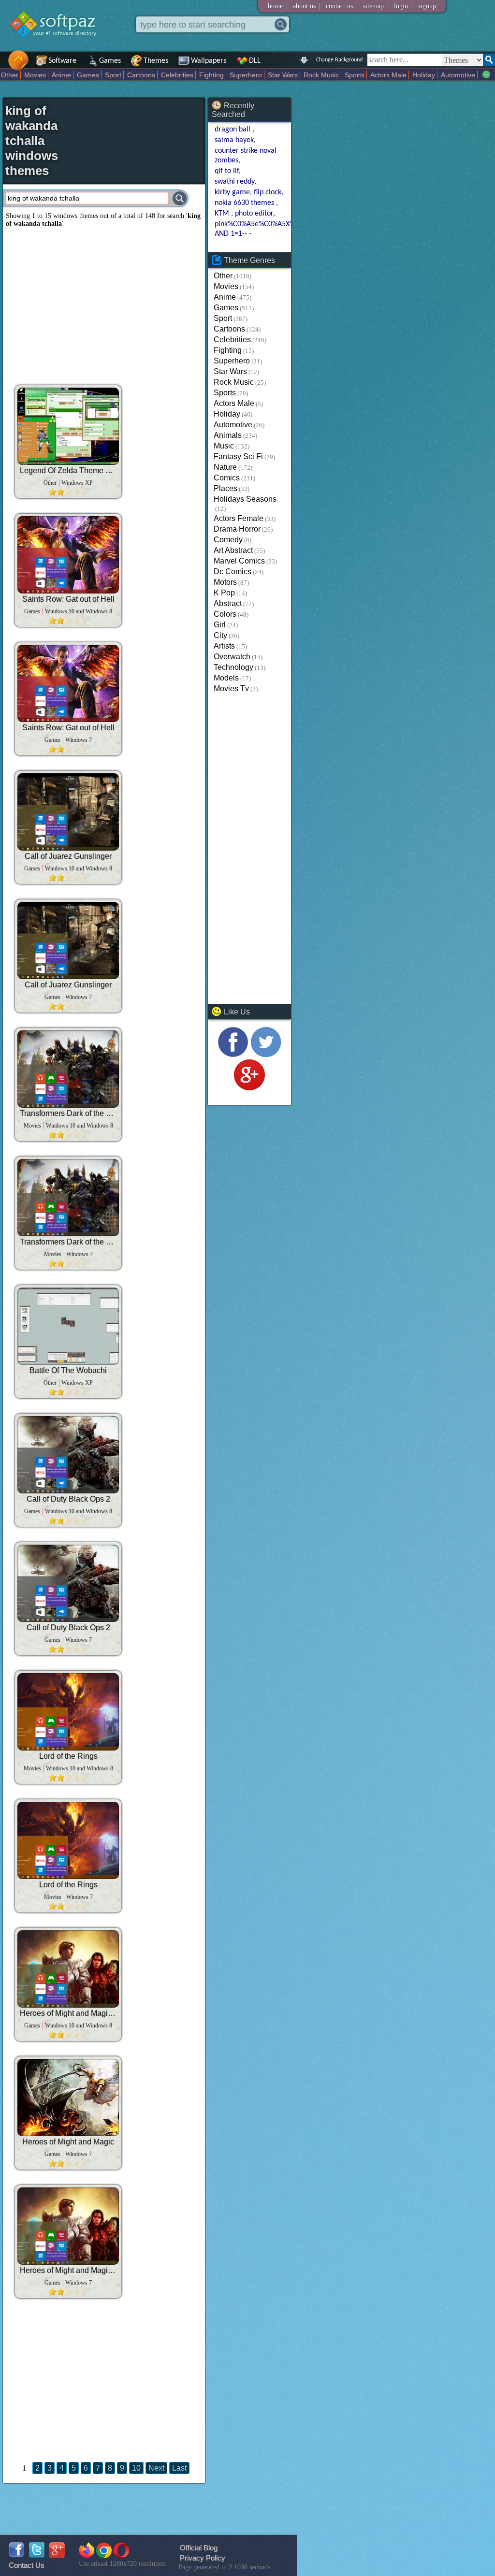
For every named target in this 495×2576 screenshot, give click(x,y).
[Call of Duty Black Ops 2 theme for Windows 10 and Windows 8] (68, 1455)
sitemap (373, 6)
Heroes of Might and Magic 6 (68, 2013)
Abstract (228, 603)
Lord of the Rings (68, 1756)
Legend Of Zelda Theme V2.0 (68, 470)
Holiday (424, 75)
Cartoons (141, 75)
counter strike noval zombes (246, 156)
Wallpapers (209, 61)
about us (304, 6)
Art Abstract (233, 550)
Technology (233, 667)
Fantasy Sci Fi (238, 456)
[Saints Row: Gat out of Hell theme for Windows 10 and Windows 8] (68, 555)
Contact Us (27, 2565)
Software (62, 61)
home (275, 6)
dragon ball (233, 130)
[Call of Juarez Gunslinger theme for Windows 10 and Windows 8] (68, 812)
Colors (225, 614)
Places (226, 488)
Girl (220, 625)
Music (224, 446)
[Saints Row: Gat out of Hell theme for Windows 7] (68, 683)
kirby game (232, 192)
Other (10, 75)
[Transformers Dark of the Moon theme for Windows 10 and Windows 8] (68, 1069)
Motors (225, 582)
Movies (35, 75)
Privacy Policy (203, 2558)
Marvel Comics (239, 561)
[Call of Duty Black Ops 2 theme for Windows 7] (68, 1583)
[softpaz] (3, 65)
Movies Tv (231, 688)
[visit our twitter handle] (266, 1055)
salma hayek (234, 140)
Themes (156, 61)
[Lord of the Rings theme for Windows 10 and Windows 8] (68, 1712)
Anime (61, 75)
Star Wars (283, 75)
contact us (339, 6)
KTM (223, 214)
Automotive (458, 75)
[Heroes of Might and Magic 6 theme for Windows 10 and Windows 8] (68, 1969)
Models (226, 678)
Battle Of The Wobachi (68, 1370)
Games (110, 61)
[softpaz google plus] (57, 2555)
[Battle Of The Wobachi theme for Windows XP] (68, 1326)
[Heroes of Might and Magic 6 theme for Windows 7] (68, 2226)
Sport (113, 75)
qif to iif (227, 171)
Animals (228, 435)
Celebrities (177, 75)
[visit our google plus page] (249, 1088)
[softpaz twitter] (37, 2555)
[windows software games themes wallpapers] (58, 46)
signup (427, 6)
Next (156, 2468)
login (401, 6)
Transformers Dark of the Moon (68, 1113)
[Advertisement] (104, 303)
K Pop (224, 593)
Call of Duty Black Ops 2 (68, 1499)
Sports (355, 75)
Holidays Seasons (245, 499)
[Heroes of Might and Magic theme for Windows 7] (68, 2098)
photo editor (254, 214)
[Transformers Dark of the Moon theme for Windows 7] (68, 1198)
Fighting (211, 75)
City (220, 635)
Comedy (228, 540)
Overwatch (232, 657)
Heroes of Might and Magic (68, 2142)
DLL (255, 61)
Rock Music (321, 75)
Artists (224, 646)
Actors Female (239, 518)
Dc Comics (233, 572)
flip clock (268, 192)
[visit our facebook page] (233, 1055)
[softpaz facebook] (16, 2555)
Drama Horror (237, 529)
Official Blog (199, 2548)
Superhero (246, 75)
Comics (227, 478)
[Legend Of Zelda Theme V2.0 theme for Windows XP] (68, 426)
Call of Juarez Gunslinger (68, 856)
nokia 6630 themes (245, 203)
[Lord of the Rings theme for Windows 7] (68, 1840)
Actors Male (388, 75)
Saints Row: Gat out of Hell (68, 599)
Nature (225, 467)
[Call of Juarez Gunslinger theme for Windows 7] (68, 941)
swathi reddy (234, 182)
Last (179, 2468)
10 (136, 2468)
